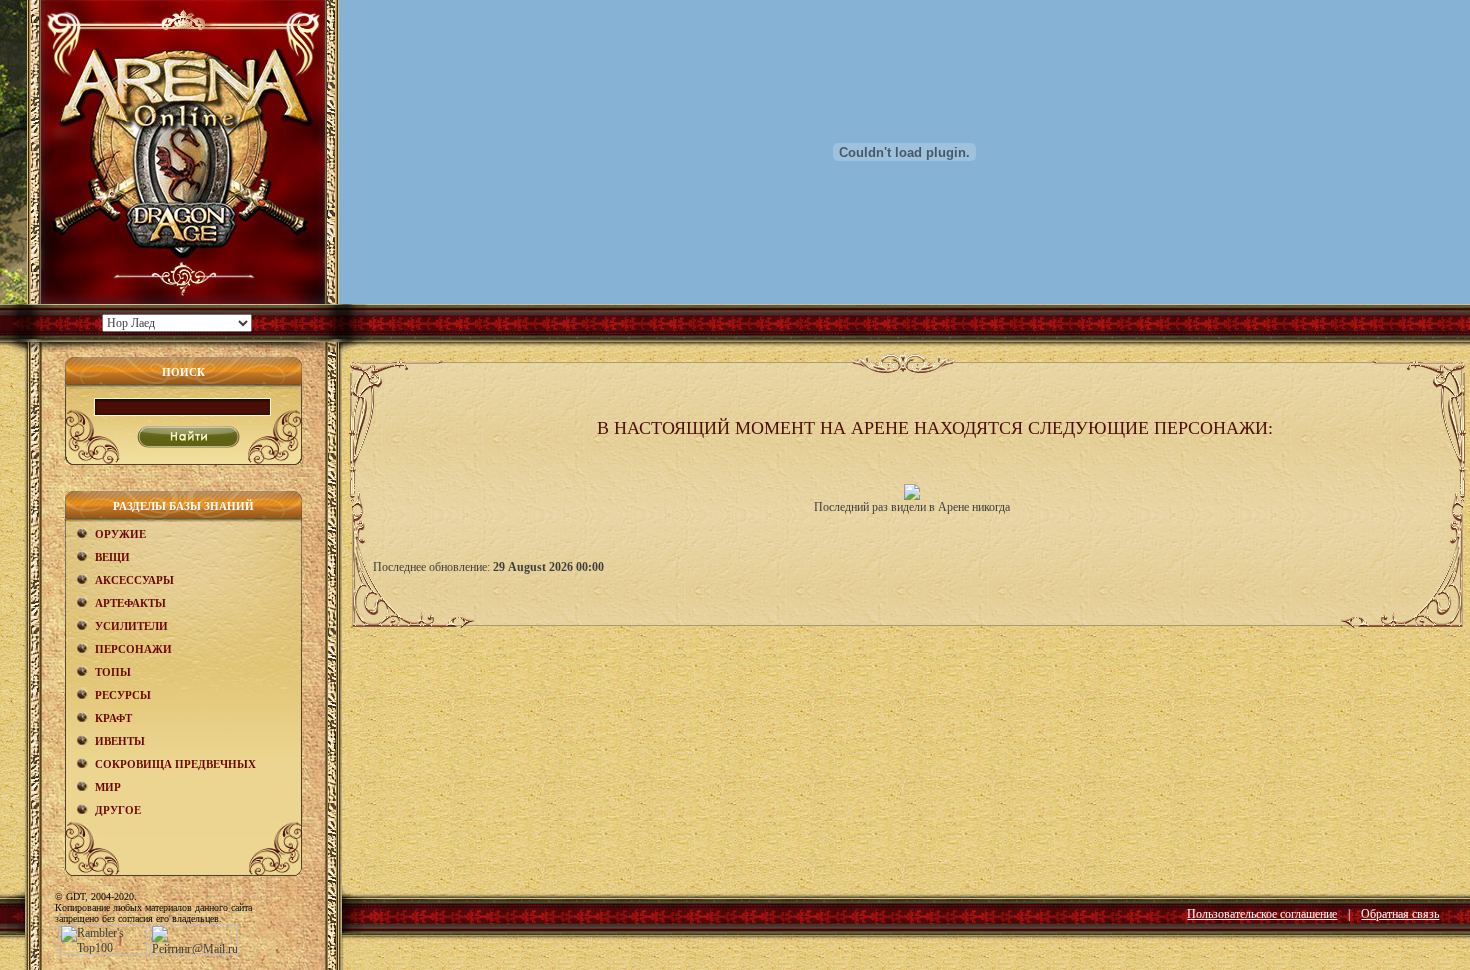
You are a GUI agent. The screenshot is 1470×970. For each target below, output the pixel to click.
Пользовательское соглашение (1262, 914)
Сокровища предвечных (175, 764)
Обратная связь (1400, 914)
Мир (108, 787)
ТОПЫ (113, 672)
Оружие (120, 534)
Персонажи (133, 649)
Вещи (112, 557)
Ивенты (120, 741)
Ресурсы (123, 695)
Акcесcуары (134, 580)
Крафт (113, 718)
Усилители (131, 626)
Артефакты (130, 603)
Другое (118, 810)
